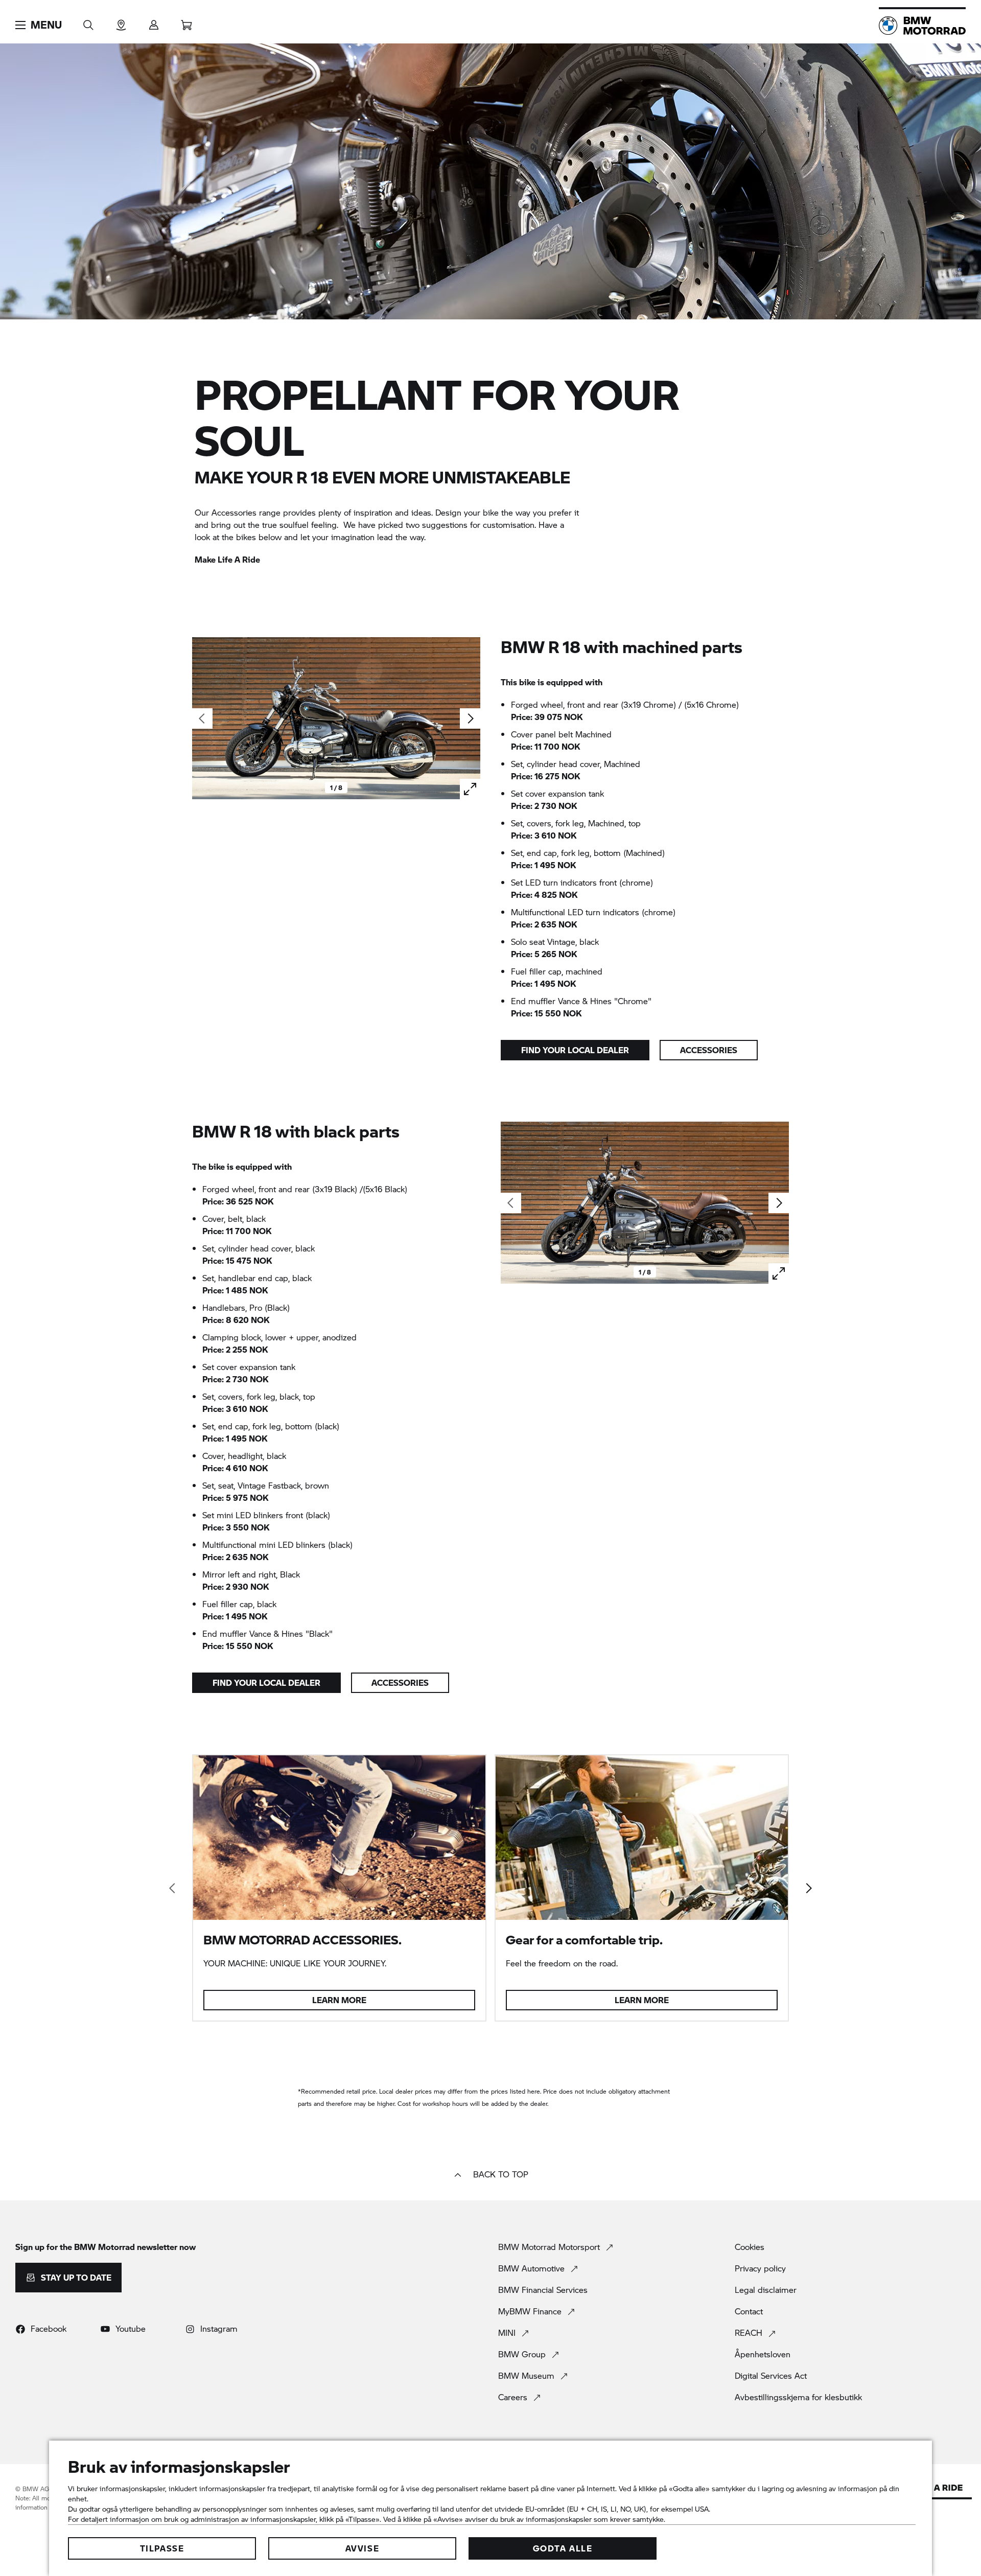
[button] (39, 25)
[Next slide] (470, 718)
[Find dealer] (121, 22)
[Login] (154, 22)
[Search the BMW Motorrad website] (88, 22)
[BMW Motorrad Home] (922, 26)
